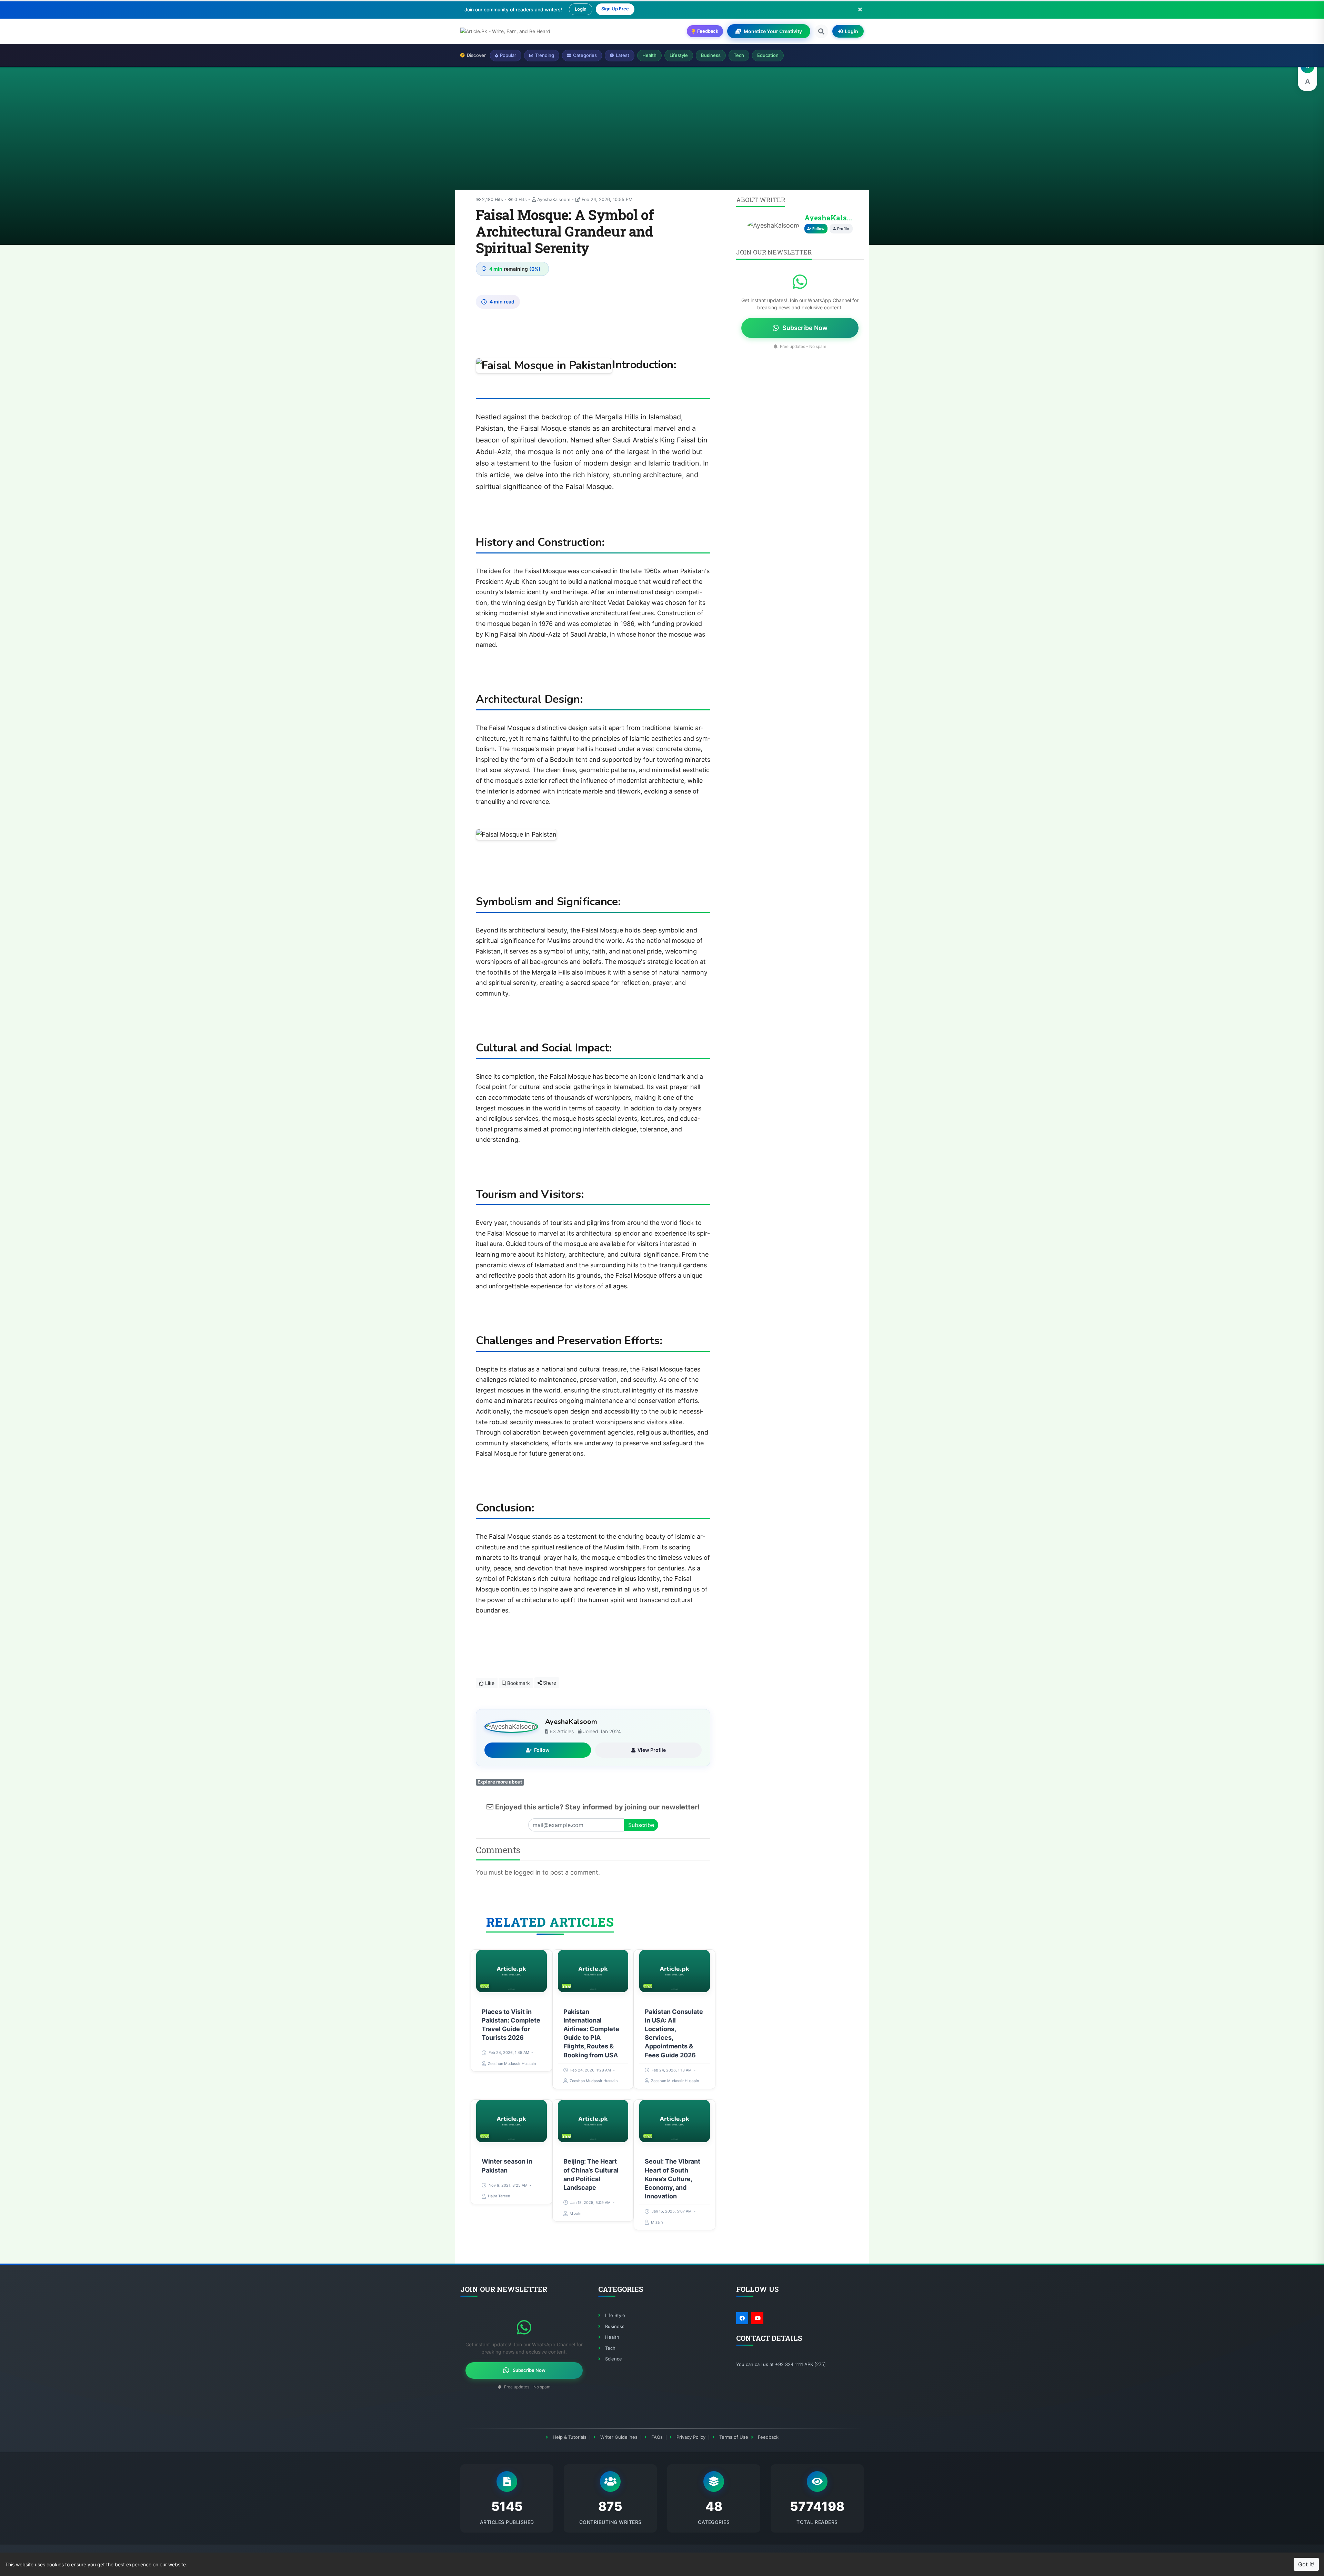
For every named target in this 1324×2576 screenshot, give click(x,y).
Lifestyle (679, 55)
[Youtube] (757, 2318)
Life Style (615, 2315)
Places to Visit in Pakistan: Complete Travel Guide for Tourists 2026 (511, 2025)
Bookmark (518, 1683)
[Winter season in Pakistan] (511, 2121)
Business (711, 55)
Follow (542, 1750)
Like (489, 1683)
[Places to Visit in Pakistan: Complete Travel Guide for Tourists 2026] (511, 1971)
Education (768, 55)
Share (549, 1683)
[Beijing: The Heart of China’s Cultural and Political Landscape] (593, 2121)
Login (581, 9)
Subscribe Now (805, 328)
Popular (508, 55)
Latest (623, 55)
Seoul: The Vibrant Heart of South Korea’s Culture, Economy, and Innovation (673, 2179)
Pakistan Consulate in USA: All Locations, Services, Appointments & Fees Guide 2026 (674, 2033)
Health (649, 55)
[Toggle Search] (821, 31)
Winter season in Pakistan (507, 2166)
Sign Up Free (615, 9)
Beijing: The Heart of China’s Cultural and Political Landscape (591, 2175)
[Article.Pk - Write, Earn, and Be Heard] (505, 31)
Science (614, 2359)
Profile (843, 229)
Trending (545, 55)
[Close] (860, 9)
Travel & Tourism (485, 1986)
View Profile (652, 1750)
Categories (585, 55)
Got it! (1306, 2564)
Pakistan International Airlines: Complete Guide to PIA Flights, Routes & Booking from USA (591, 2033)
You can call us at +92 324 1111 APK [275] (781, 2364)
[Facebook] (742, 2318)
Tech (739, 55)
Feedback (768, 2437)
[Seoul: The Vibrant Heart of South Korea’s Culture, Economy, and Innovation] (675, 2121)
